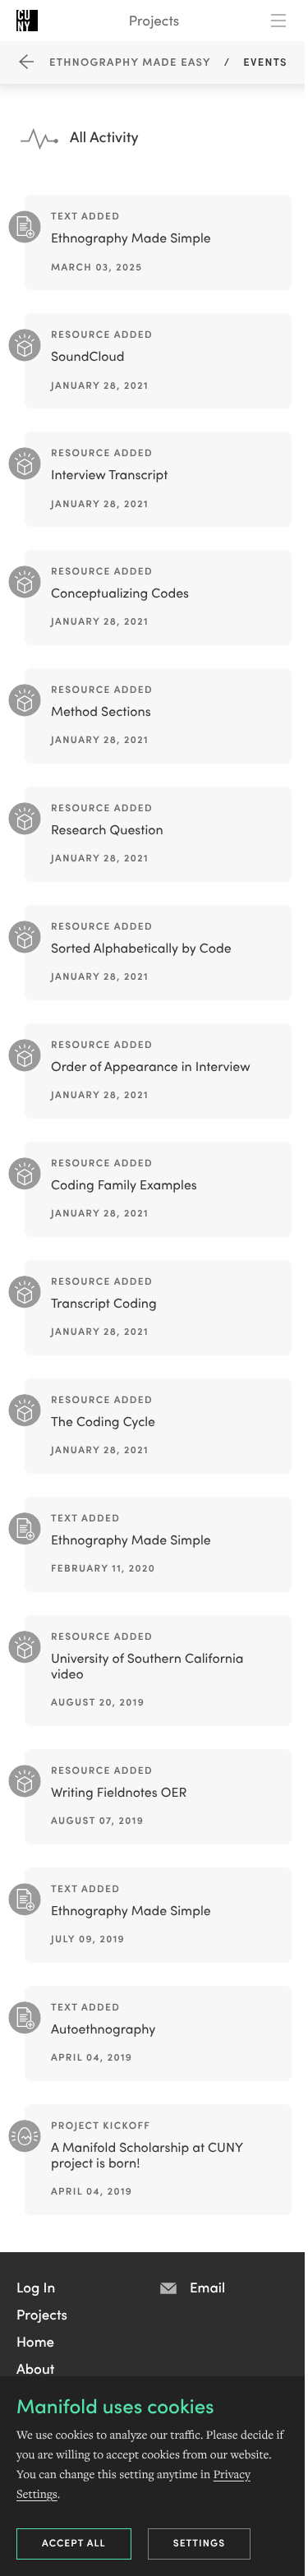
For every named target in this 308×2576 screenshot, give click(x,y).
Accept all (74, 2543)
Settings (200, 2543)
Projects (154, 20)
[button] (36, 2287)
